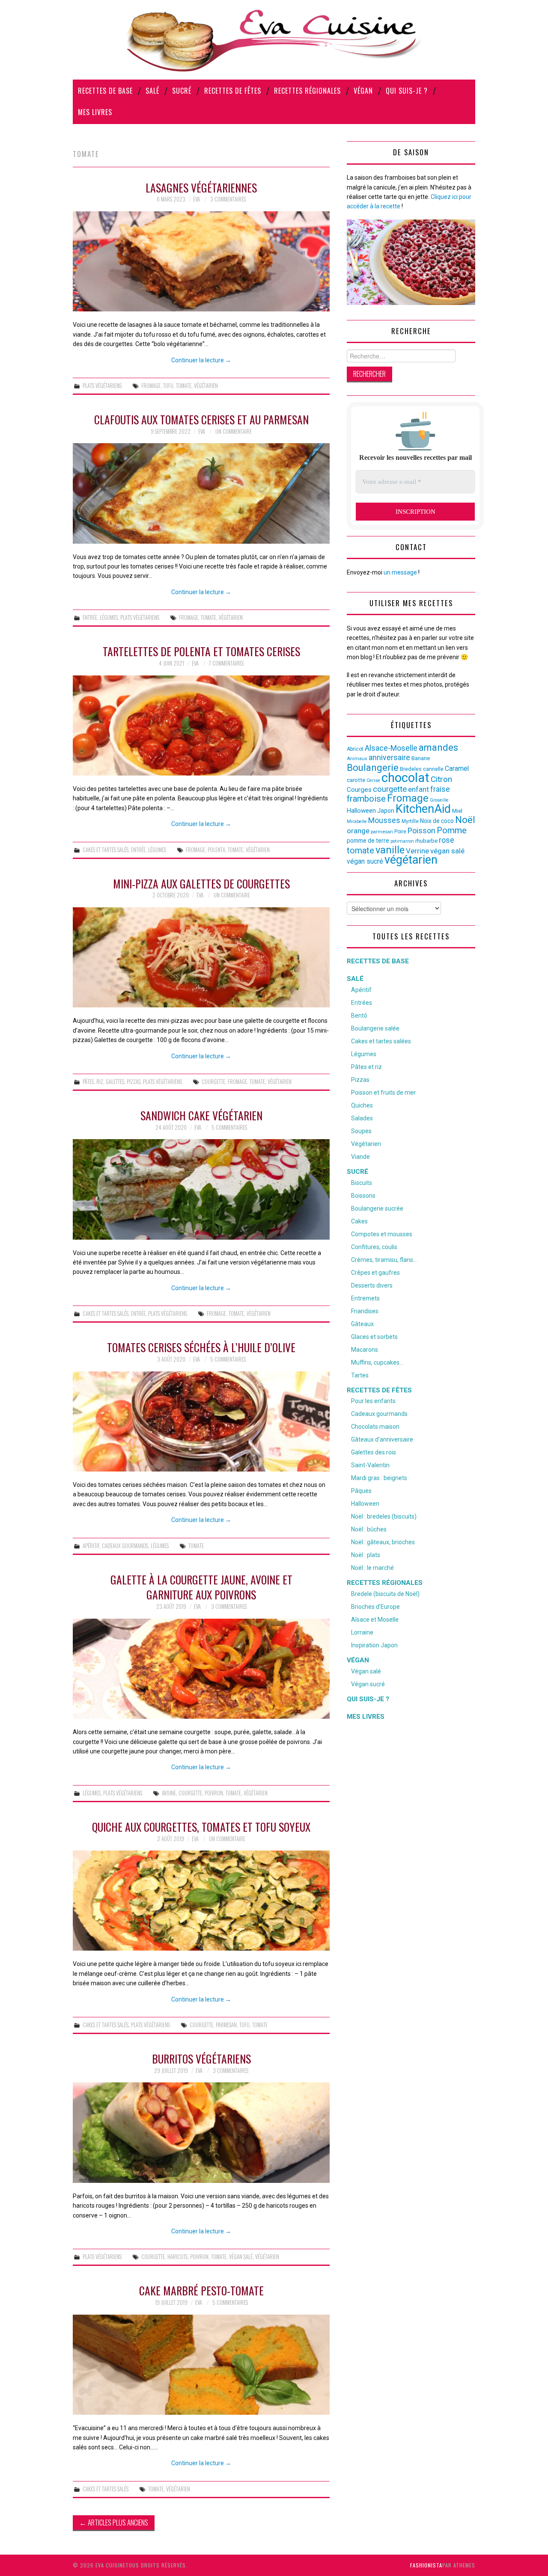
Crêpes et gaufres (375, 1273)
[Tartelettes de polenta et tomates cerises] (201, 725)
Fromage (151, 386)
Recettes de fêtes (233, 91)
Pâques (361, 1491)
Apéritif (91, 1546)
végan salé (241, 2257)
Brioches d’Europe (375, 1607)
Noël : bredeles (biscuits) (384, 1516)
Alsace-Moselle (391, 748)
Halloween (361, 811)
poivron (214, 1793)
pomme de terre (368, 841)
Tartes (360, 1375)
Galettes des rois (374, 1452)
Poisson (421, 831)
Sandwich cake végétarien (201, 1115)
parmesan (226, 2025)
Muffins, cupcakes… (377, 1362)
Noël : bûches (369, 1529)
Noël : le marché (372, 1568)
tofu (168, 386)
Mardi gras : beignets (379, 1478)
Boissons (363, 1196)
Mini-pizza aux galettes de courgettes (201, 883)
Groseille (439, 800)
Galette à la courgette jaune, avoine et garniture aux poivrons (201, 1587)
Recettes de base (105, 91)
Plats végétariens (102, 386)
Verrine (417, 851)
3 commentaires (228, 199)
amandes (438, 748)
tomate (184, 386)
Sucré (182, 91)
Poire (400, 832)
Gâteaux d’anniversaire (382, 1439)
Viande (360, 1157)
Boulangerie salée (375, 1028)
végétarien (206, 386)
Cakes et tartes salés (106, 850)
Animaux (357, 759)
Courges (359, 790)
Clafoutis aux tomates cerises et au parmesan (201, 419)
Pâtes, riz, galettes (103, 1082)
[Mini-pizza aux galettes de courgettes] (201, 957)
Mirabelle (357, 822)
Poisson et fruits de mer (383, 1093)
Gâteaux (362, 1324)
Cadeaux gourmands (125, 1546)
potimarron (402, 841)
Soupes (361, 1131)
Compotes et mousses (382, 1234)
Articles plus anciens (114, 2522)
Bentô (359, 1016)
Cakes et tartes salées (381, 1041)
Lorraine (362, 1632)
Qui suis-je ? (407, 91)
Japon (386, 811)
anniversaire (389, 758)
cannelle (433, 769)
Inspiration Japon (374, 1645)
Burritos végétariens (201, 2058)
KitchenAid (423, 809)
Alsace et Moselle (375, 1620)
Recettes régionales (307, 91)
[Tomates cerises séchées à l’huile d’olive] (201, 1421)
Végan (363, 91)
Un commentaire (234, 431)
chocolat (405, 778)
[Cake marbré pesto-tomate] (201, 2365)
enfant (418, 789)
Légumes (109, 617)
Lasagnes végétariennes (201, 187)
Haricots (177, 2257)
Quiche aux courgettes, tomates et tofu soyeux (201, 1827)
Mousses (384, 820)
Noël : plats (366, 1555)
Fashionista (426, 2565)
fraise (440, 789)
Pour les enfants (373, 1401)
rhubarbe (426, 841)
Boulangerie (373, 767)
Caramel (457, 768)
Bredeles (411, 769)
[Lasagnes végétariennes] (201, 261)
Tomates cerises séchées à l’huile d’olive (201, 1347)
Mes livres (95, 112)
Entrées (362, 1003)
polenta (216, 850)
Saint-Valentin (370, 1465)
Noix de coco (437, 821)
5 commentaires (229, 1127)
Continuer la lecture (201, 360)
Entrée (90, 617)
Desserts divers (372, 1285)
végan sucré (365, 861)
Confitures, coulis (374, 1247)
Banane (421, 758)
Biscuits (362, 1183)
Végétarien (366, 1144)
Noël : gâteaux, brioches (383, 1542)
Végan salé (366, 1671)
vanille (390, 850)
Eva (197, 199)
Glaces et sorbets (374, 1337)
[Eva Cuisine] (274, 39)
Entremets (365, 1298)
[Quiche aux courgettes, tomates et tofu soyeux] (201, 1901)
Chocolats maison (375, 1427)
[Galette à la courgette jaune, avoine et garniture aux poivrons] (201, 1669)
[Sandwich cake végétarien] (201, 1189)
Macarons (365, 1350)
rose (447, 840)
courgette (213, 1082)
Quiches (362, 1105)
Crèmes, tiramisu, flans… (384, 1260)
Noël (465, 820)
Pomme (452, 830)
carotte (356, 780)
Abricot (355, 749)
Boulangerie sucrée (377, 1208)
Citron (441, 779)
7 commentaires (226, 663)
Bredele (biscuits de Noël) (385, 1594)
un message (400, 572)
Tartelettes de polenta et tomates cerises (201, 651)
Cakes (359, 1221)
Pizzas (134, 1082)
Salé (152, 91)
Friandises (365, 1311)
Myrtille (410, 821)
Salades (362, 1118)
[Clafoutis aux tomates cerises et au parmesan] (201, 493)
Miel (457, 811)
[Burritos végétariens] (201, 2132)
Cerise (373, 780)
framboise (366, 799)
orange (358, 831)
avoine (169, 1793)
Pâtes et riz (366, 1067)
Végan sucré (368, 1684)
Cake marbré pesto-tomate (201, 2290)
